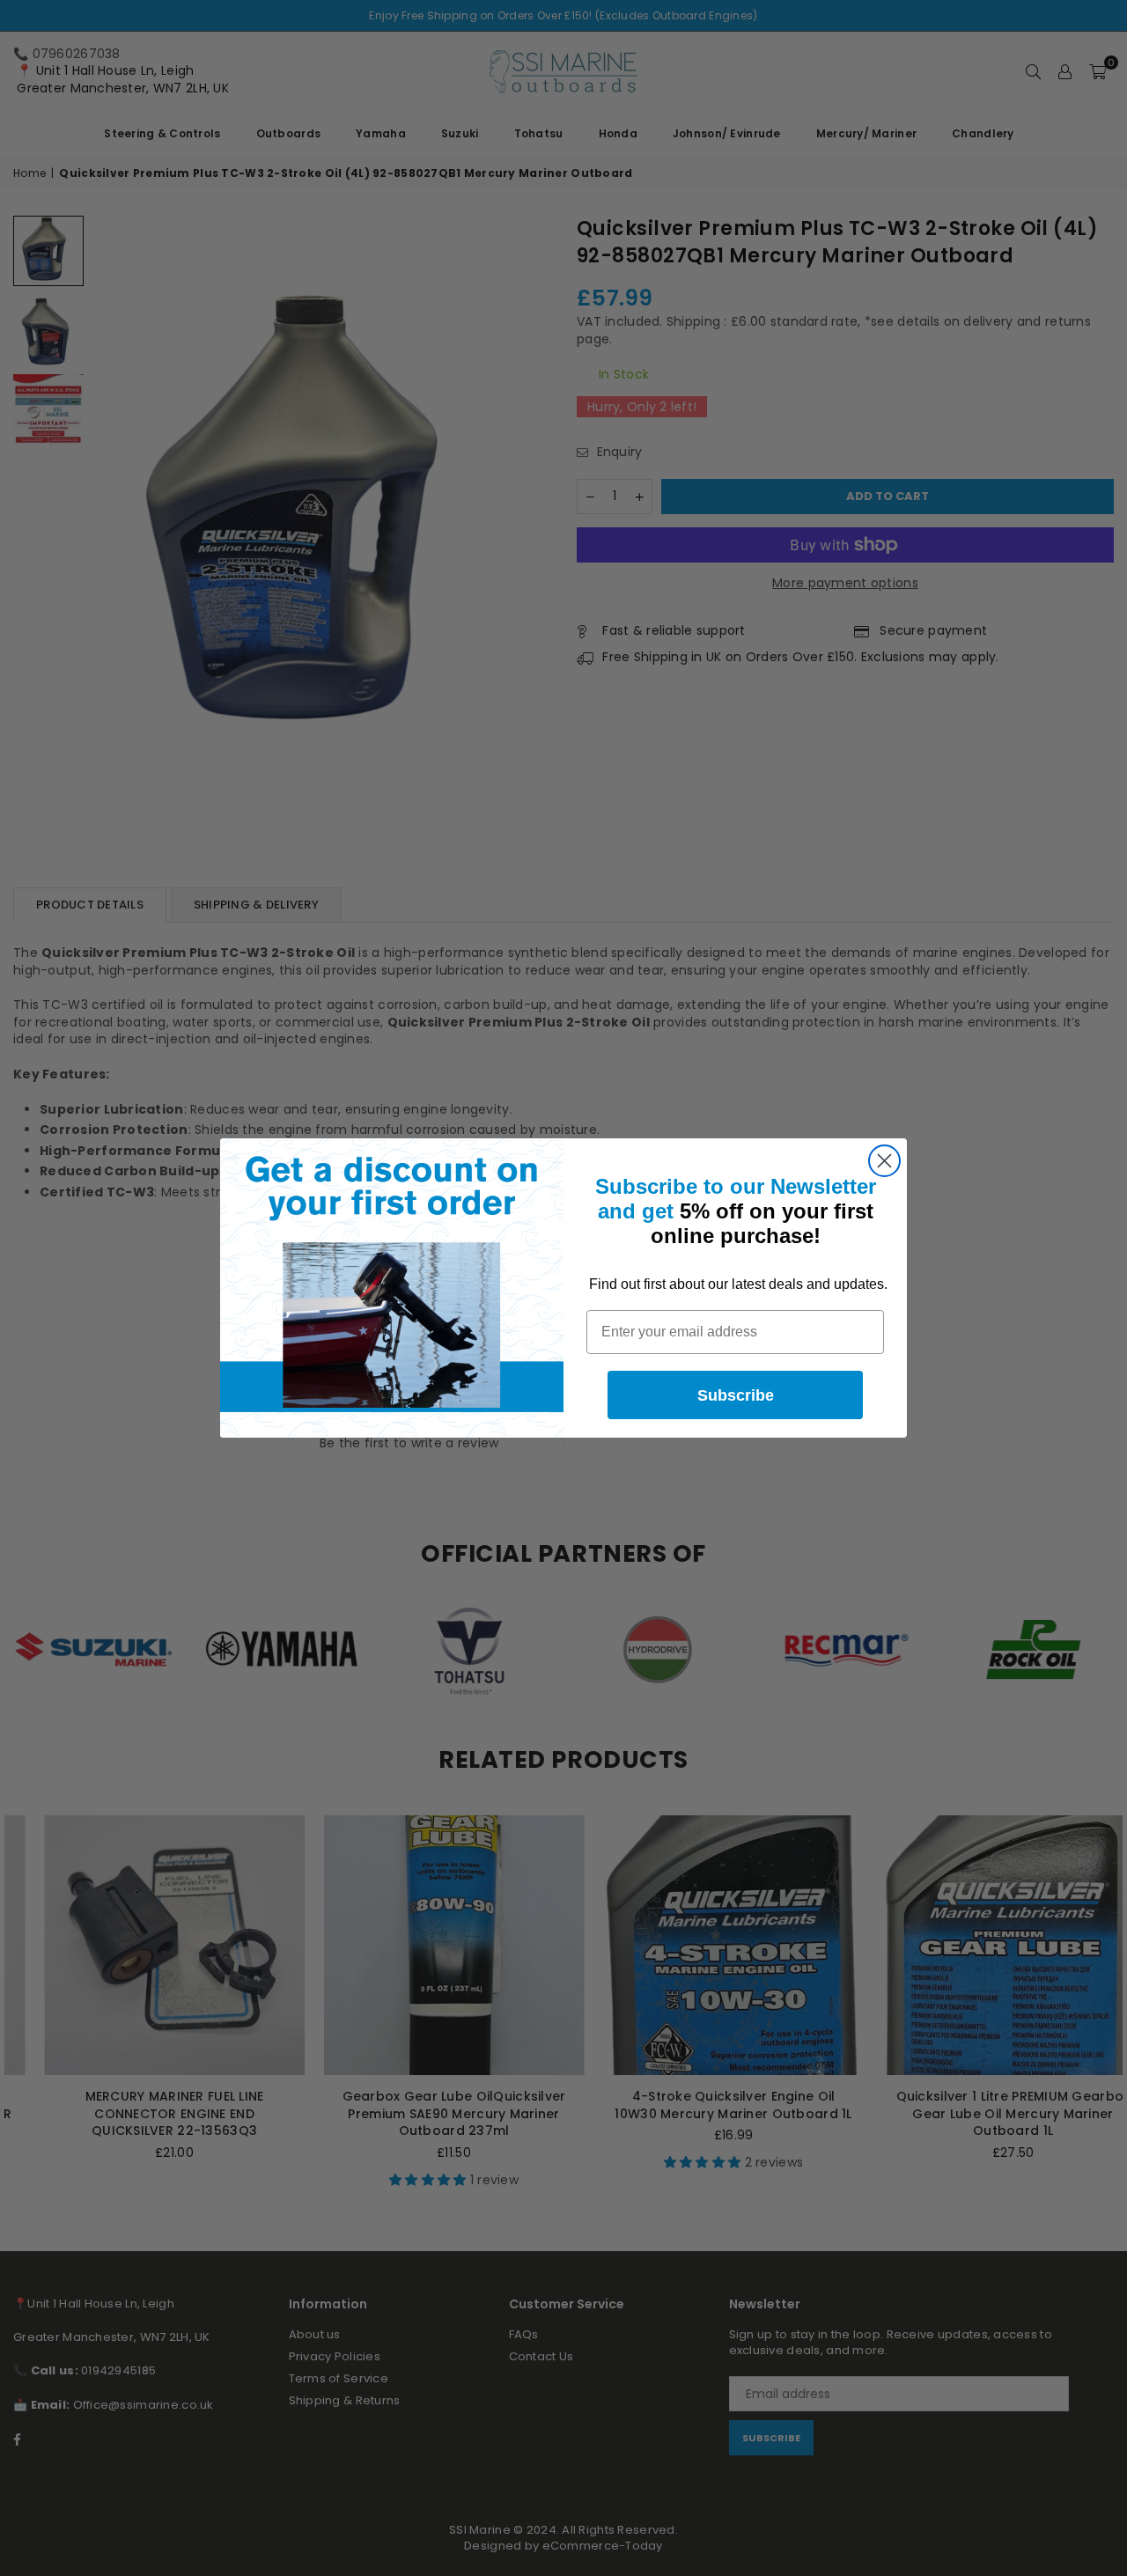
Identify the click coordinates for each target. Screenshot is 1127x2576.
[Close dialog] (884, 1161)
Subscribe (736, 1395)
